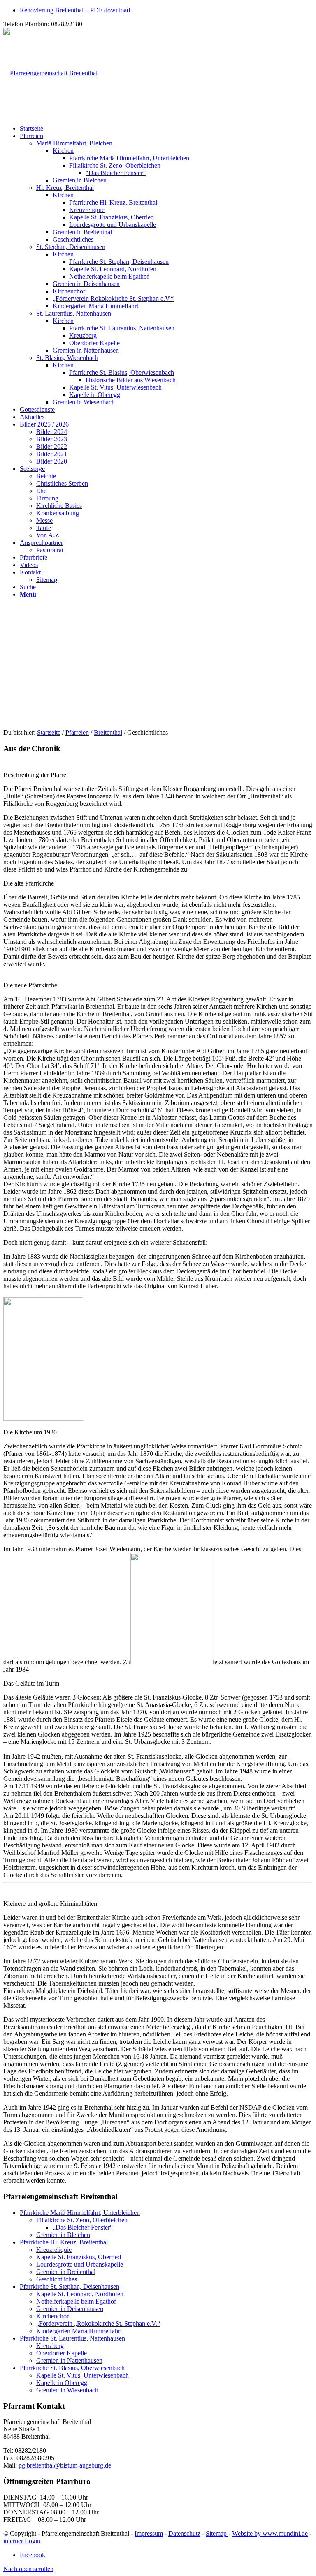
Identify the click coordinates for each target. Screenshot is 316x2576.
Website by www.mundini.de (270, 2533)
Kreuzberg (50, 2346)
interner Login (22, 2541)
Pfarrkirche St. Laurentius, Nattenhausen (72, 2338)
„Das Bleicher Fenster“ (83, 2227)
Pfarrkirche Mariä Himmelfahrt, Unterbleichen (80, 2213)
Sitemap (217, 2533)
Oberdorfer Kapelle (62, 2353)
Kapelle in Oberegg (62, 2383)
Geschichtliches (57, 2279)
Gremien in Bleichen (63, 2235)
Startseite (49, 732)
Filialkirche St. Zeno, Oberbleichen (82, 2220)
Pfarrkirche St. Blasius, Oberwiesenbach (72, 2368)
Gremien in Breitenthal (66, 2272)
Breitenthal (108, 732)
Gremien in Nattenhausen (69, 2360)
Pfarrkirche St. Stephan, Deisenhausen (70, 2287)
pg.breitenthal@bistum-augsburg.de (65, 2465)
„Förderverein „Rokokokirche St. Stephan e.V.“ (98, 2323)
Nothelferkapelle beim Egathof (76, 2301)
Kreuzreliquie (54, 2250)
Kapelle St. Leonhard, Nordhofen (80, 2294)
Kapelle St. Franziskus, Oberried (79, 2257)
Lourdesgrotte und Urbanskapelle (80, 2264)
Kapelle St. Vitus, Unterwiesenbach (82, 2375)
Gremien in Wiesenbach (67, 2390)
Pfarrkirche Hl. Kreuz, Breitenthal (64, 2242)
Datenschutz (184, 2533)
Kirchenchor (52, 2316)
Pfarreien (77, 732)
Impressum (149, 2533)
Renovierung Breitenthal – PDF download (75, 10)
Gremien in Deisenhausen (70, 2309)
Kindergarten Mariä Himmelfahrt (79, 2331)
